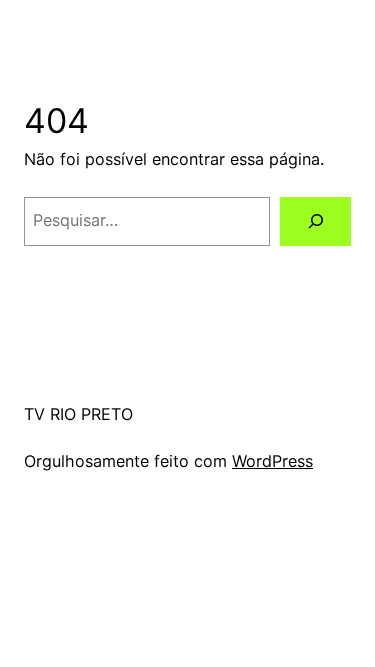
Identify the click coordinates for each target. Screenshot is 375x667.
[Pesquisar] (315, 222)
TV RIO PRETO (78, 414)
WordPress (272, 461)
